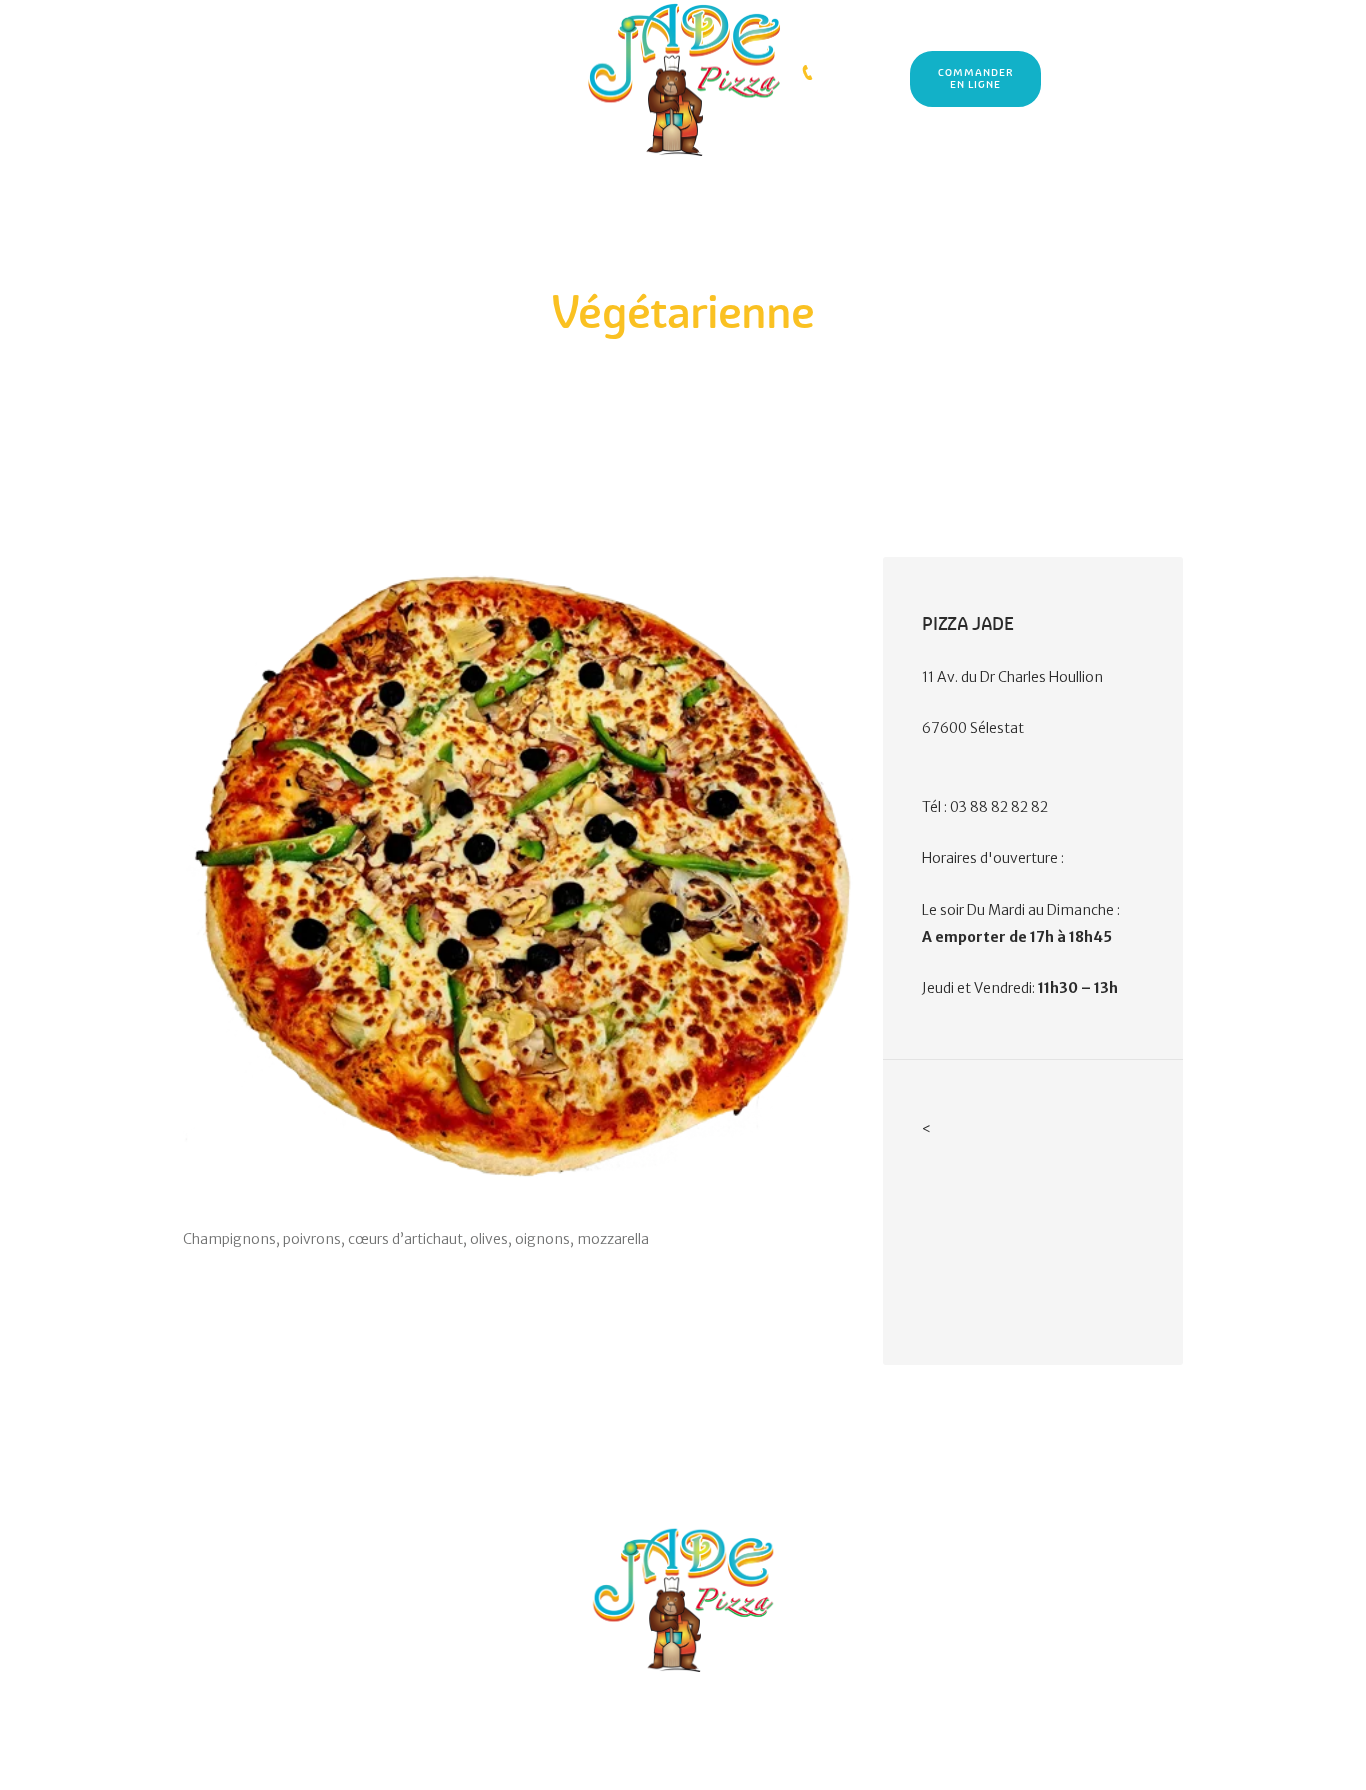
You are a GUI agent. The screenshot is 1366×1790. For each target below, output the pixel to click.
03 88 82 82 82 (857, 73)
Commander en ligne (975, 79)
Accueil (609, 356)
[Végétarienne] (518, 874)
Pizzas (664, 356)
